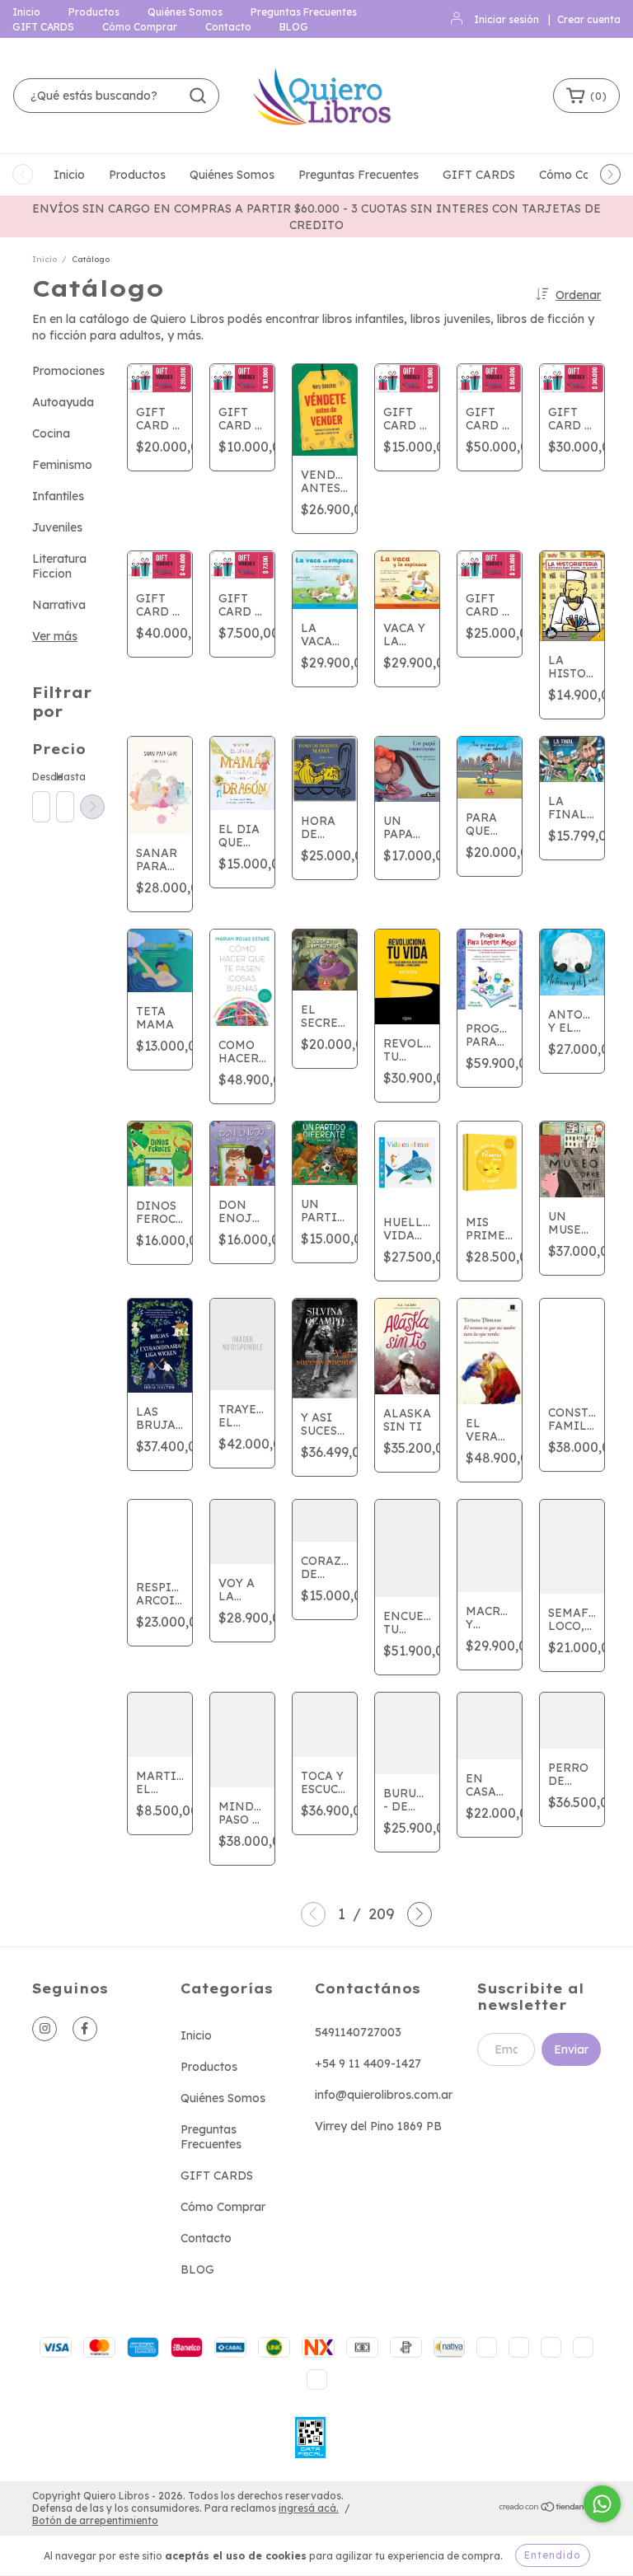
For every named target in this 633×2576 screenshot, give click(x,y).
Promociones (68, 371)
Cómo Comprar (140, 27)
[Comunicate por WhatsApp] (602, 2504)
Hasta (64, 777)
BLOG (294, 27)
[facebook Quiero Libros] (85, 2029)
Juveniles (57, 527)
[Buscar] (198, 96)
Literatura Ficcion (59, 566)
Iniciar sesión (506, 19)
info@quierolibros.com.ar (384, 2095)
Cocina (51, 433)
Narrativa (59, 605)
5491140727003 (358, 2032)
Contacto (228, 27)
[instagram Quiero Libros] (45, 2029)
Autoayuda (63, 402)
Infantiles (58, 496)
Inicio (26, 12)
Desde (40, 777)
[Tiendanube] (549, 2509)
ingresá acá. (309, 2508)
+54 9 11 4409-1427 (368, 2063)
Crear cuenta (589, 19)
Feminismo (62, 465)
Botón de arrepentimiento (95, 2520)
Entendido (553, 2555)
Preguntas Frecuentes (304, 12)
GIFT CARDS (43, 27)
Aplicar (92, 807)
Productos (94, 12)
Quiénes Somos (185, 12)
